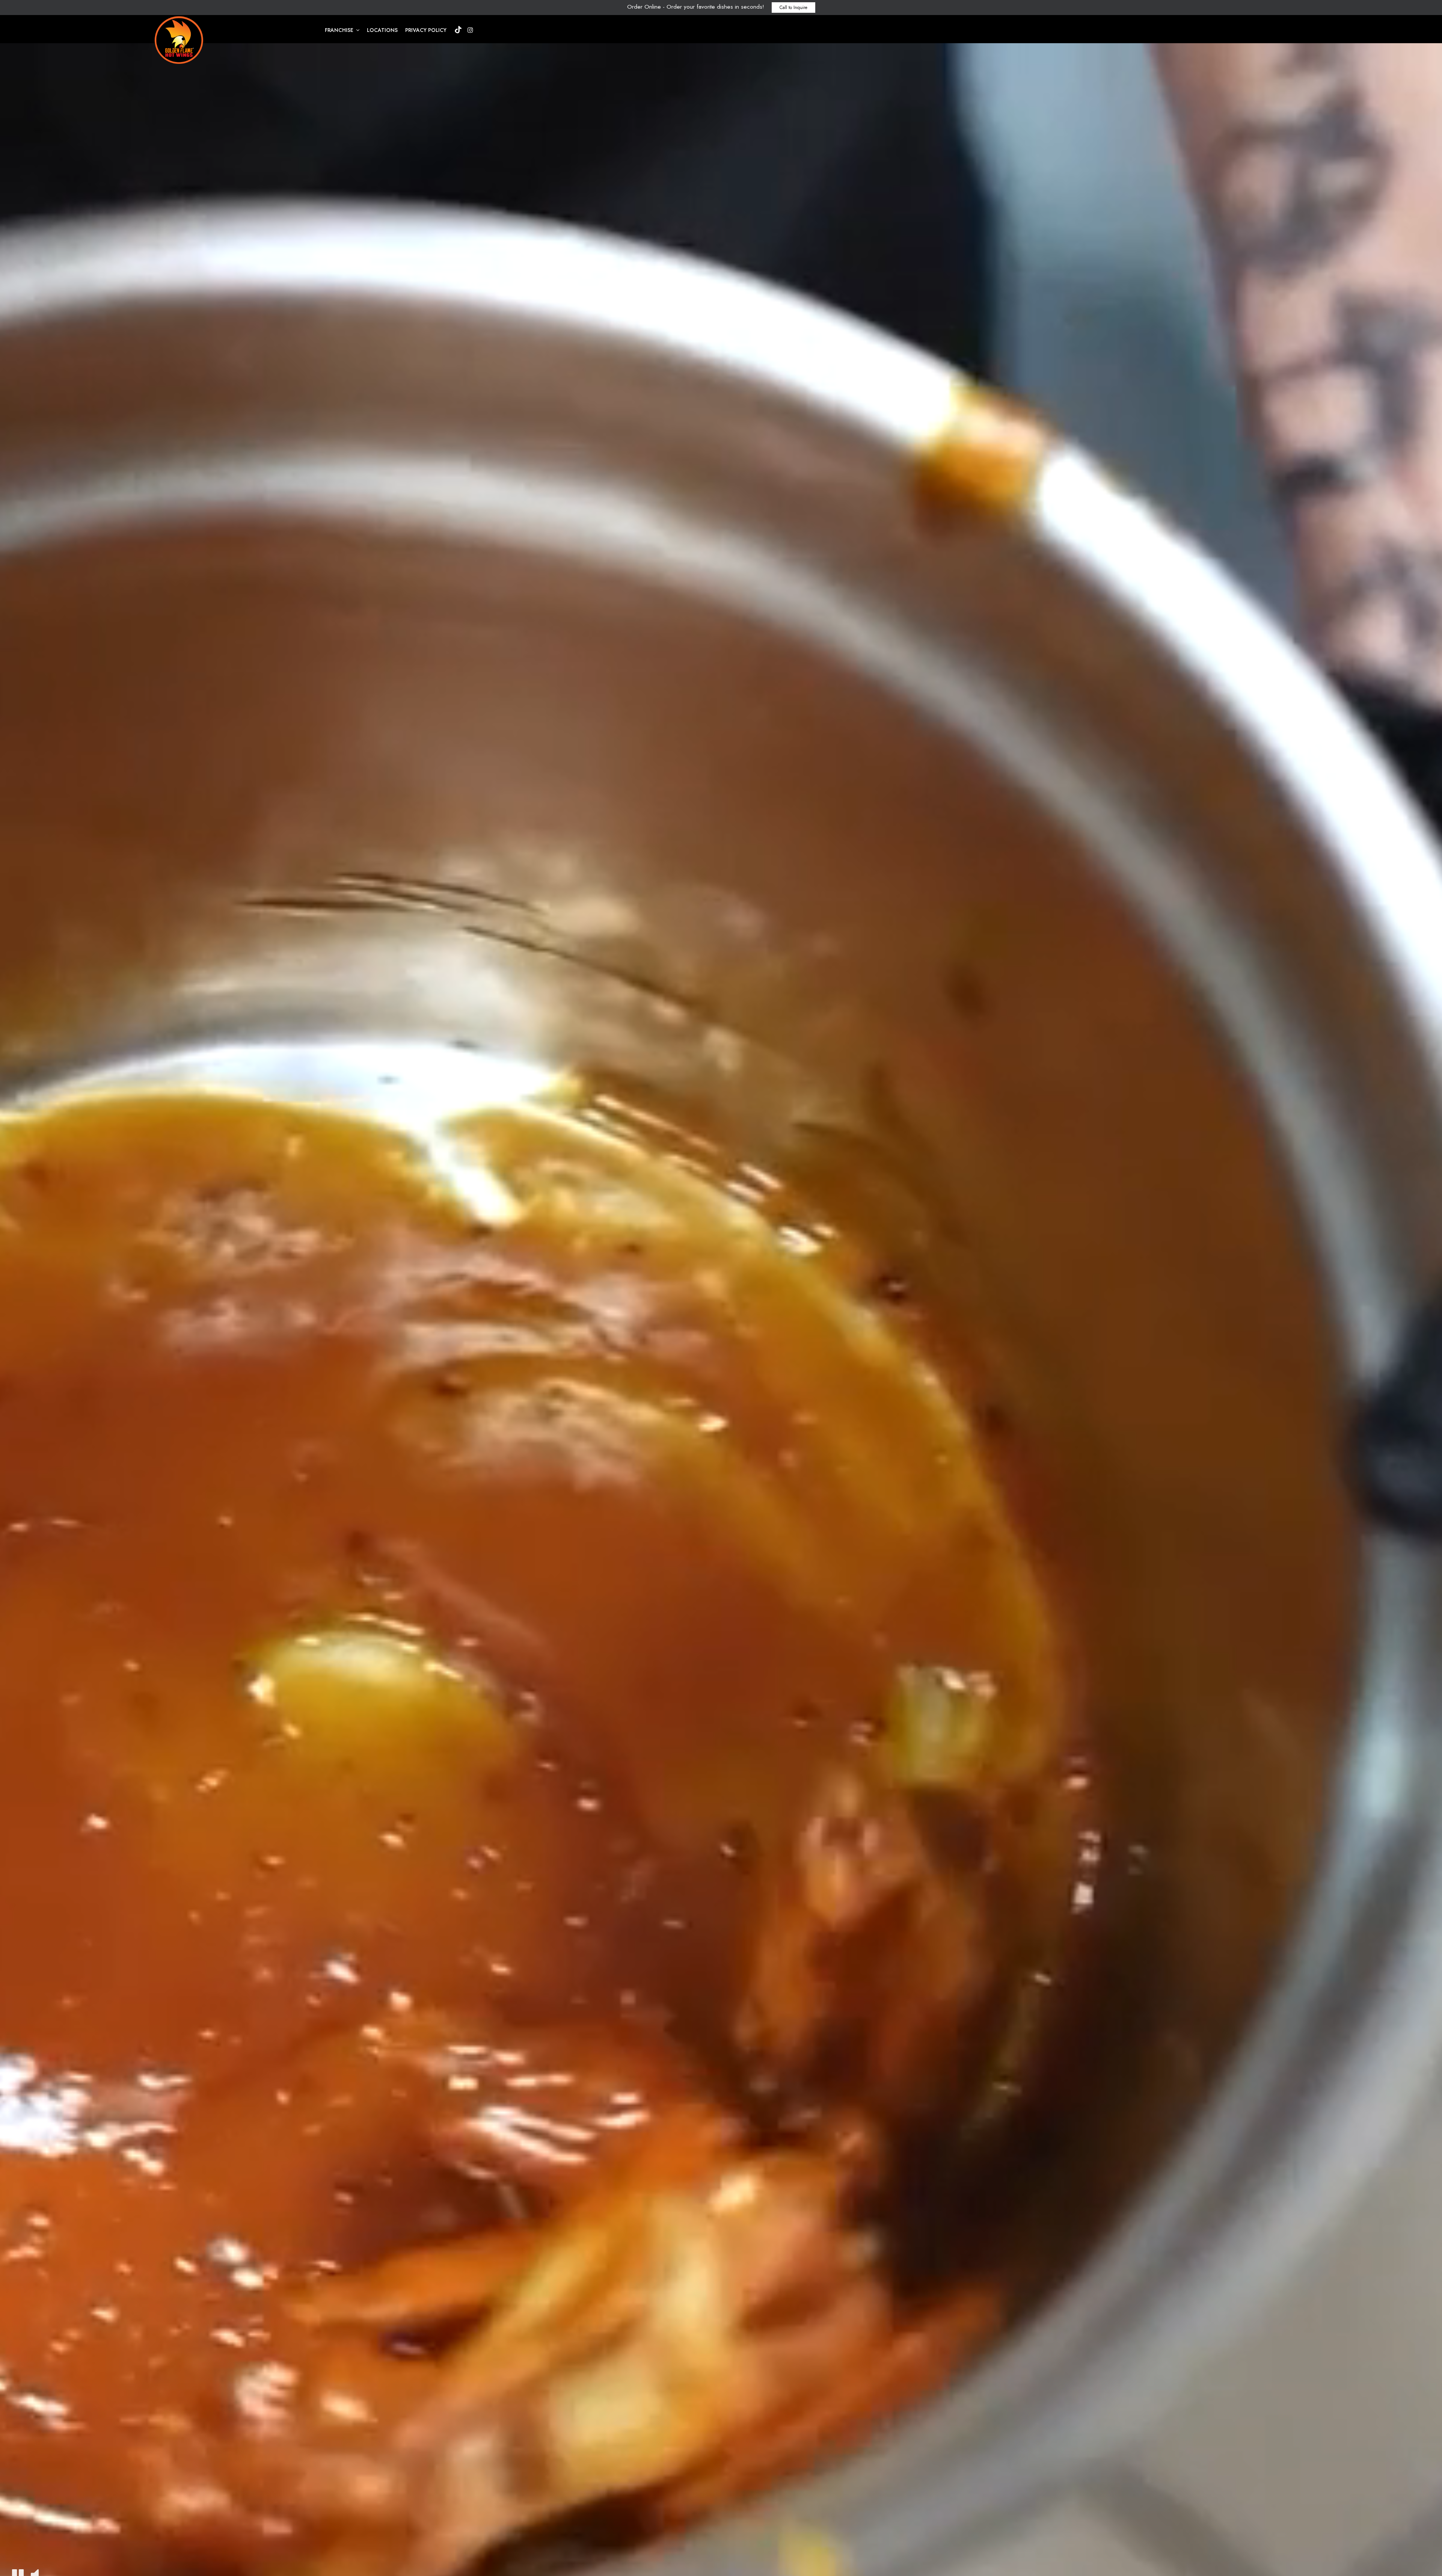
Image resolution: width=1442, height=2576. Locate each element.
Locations (382, 30)
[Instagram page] (470, 30)
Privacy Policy (426, 30)
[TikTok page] (458, 30)
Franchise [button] (340, 30)
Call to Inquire (793, 8)
